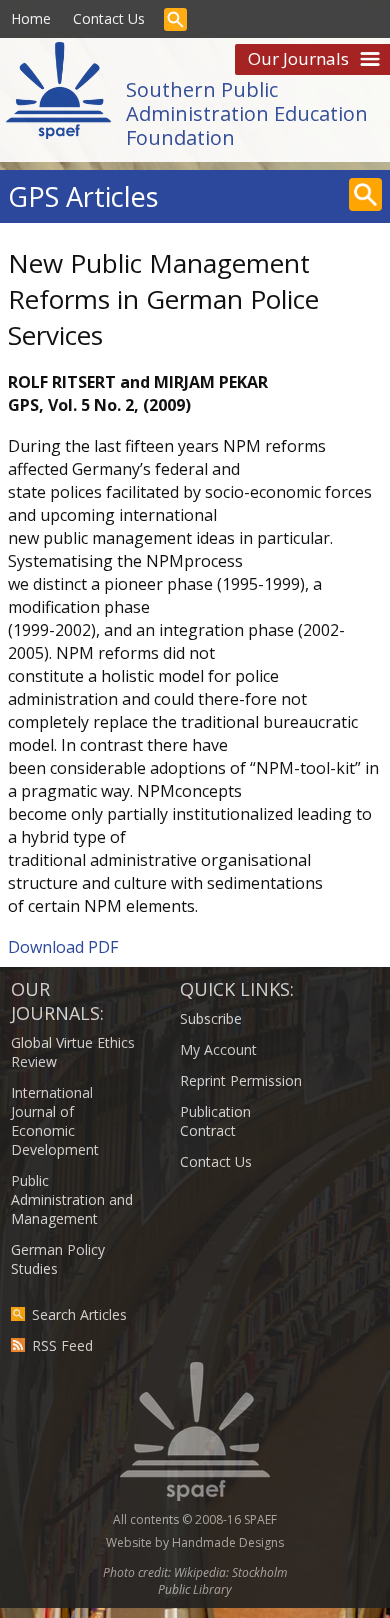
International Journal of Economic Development (55, 1121)
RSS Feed (62, 1345)
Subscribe (211, 1018)
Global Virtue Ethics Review (73, 1052)
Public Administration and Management (72, 1199)
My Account (218, 1049)
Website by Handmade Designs (195, 1542)
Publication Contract (215, 1121)
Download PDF (63, 947)
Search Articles (79, 1314)
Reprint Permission (241, 1080)
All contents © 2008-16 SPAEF (195, 1519)
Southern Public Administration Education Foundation (247, 113)
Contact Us (109, 18)
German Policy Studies (58, 1259)
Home (31, 18)
